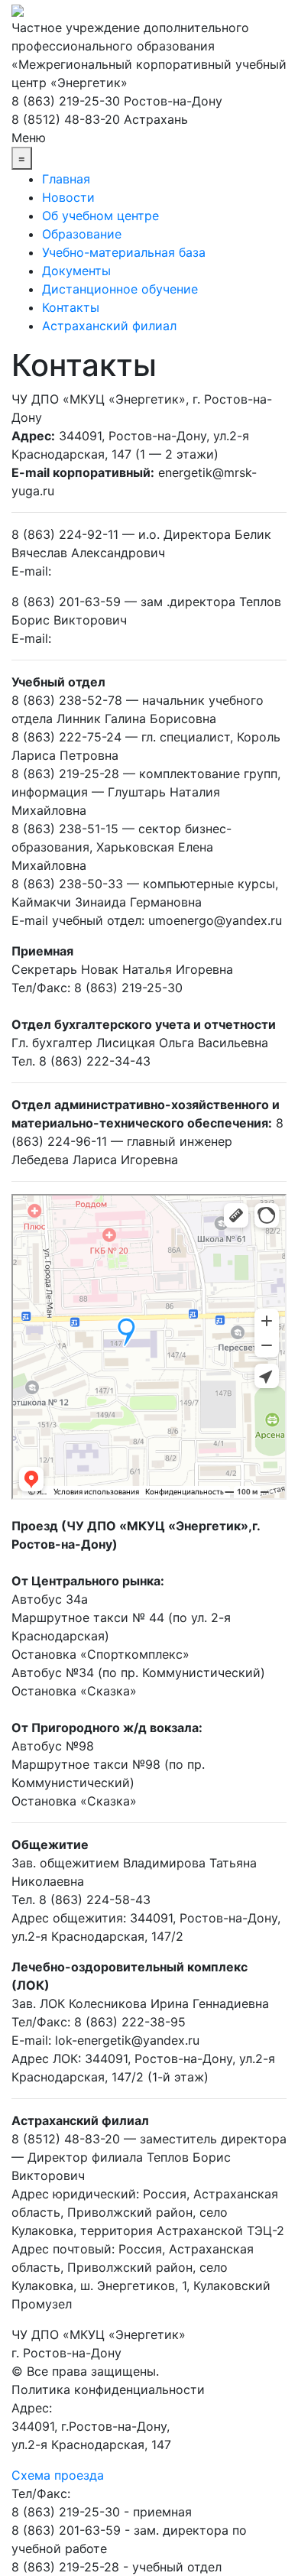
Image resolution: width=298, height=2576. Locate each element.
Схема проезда (58, 2475)
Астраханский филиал (109, 326)
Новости (68, 197)
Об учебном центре (100, 216)
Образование (82, 234)
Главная (66, 179)
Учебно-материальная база (124, 252)
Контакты (71, 307)
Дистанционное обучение (120, 289)
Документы (76, 271)
